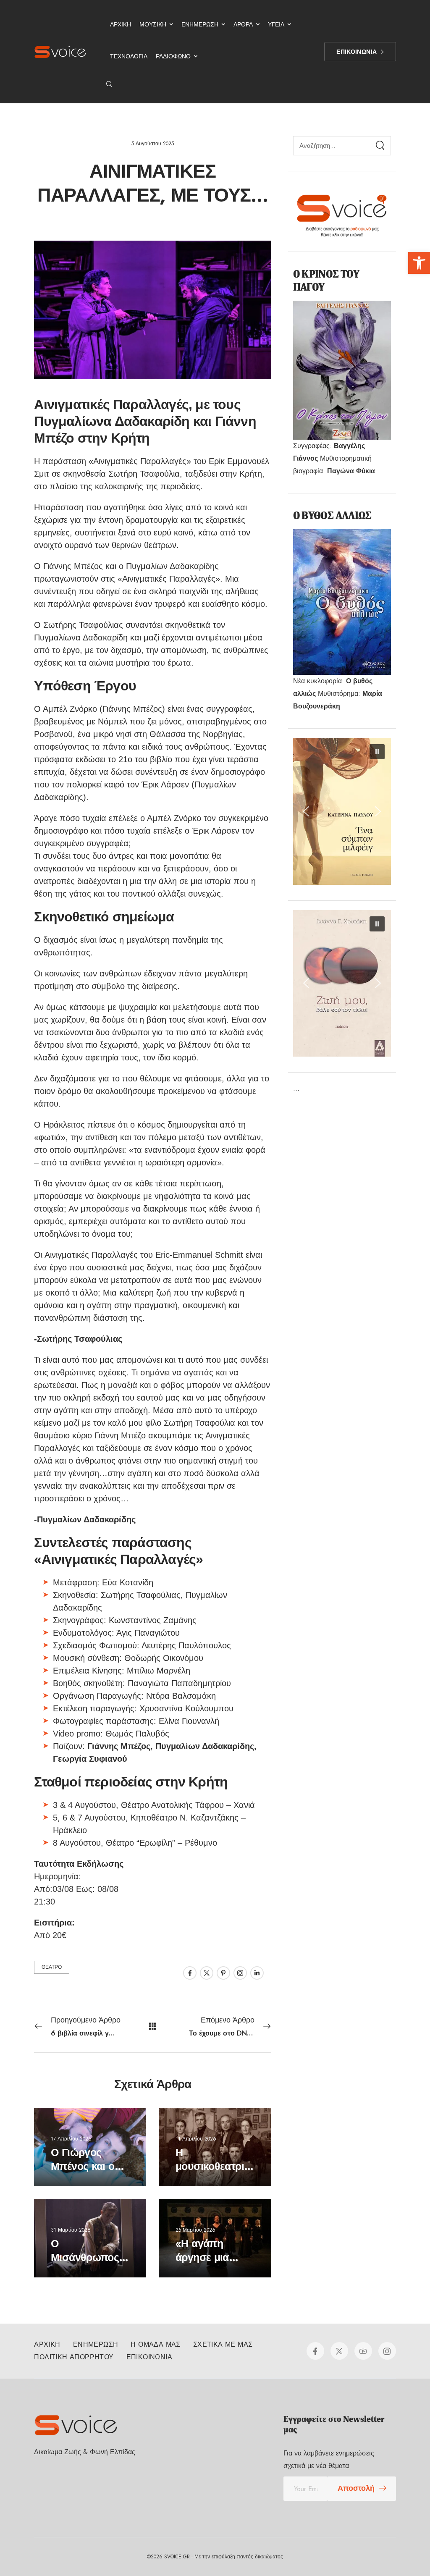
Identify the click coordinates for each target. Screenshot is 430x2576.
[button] (419, 263)
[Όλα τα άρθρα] (153, 2026)
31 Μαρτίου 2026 (71, 2230)
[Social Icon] (190, 1973)
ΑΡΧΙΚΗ (121, 24)
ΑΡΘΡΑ (243, 24)
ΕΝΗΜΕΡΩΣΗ (200, 24)
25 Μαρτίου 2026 (195, 2230)
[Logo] (60, 52)
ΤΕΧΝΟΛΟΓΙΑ (129, 56)
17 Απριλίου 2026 (71, 2139)
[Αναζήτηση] (110, 84)
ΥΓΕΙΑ (276, 24)
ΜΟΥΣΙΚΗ (153, 24)
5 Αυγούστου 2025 (153, 144)
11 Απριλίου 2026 (196, 2139)
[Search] (380, 146)
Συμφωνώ (82, 2550)
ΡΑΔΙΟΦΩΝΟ (173, 56)
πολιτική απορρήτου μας (362, 2550)
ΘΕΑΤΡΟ (52, 1967)
